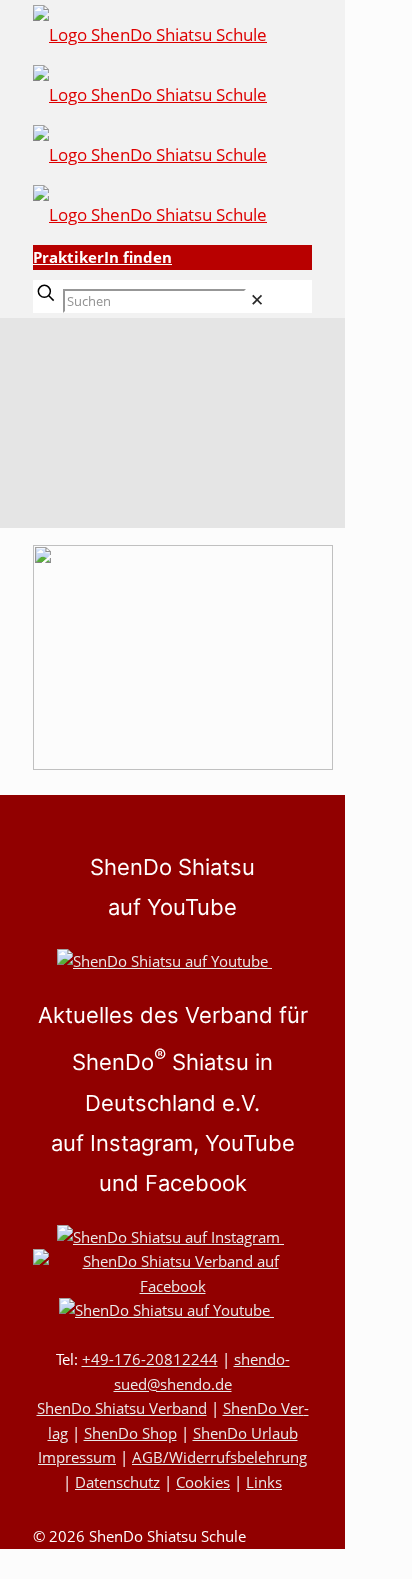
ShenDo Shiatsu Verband (122, 1408)
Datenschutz (117, 1482)
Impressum (77, 1457)
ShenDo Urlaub (245, 1433)
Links (264, 1482)
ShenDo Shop (130, 1433)
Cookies (203, 1482)
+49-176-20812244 (150, 1359)
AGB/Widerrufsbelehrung (219, 1457)
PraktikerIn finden (102, 257)
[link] (257, 299)
